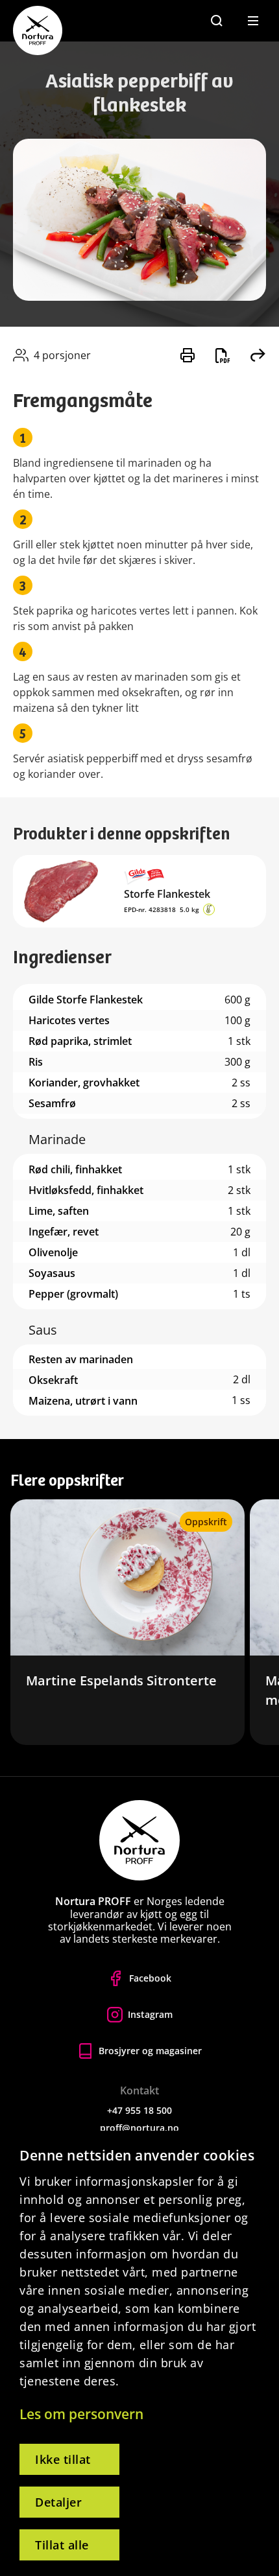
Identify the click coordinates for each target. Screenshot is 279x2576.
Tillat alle (62, 2545)
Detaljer (58, 2502)
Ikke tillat (63, 2459)
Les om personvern (81, 2414)
